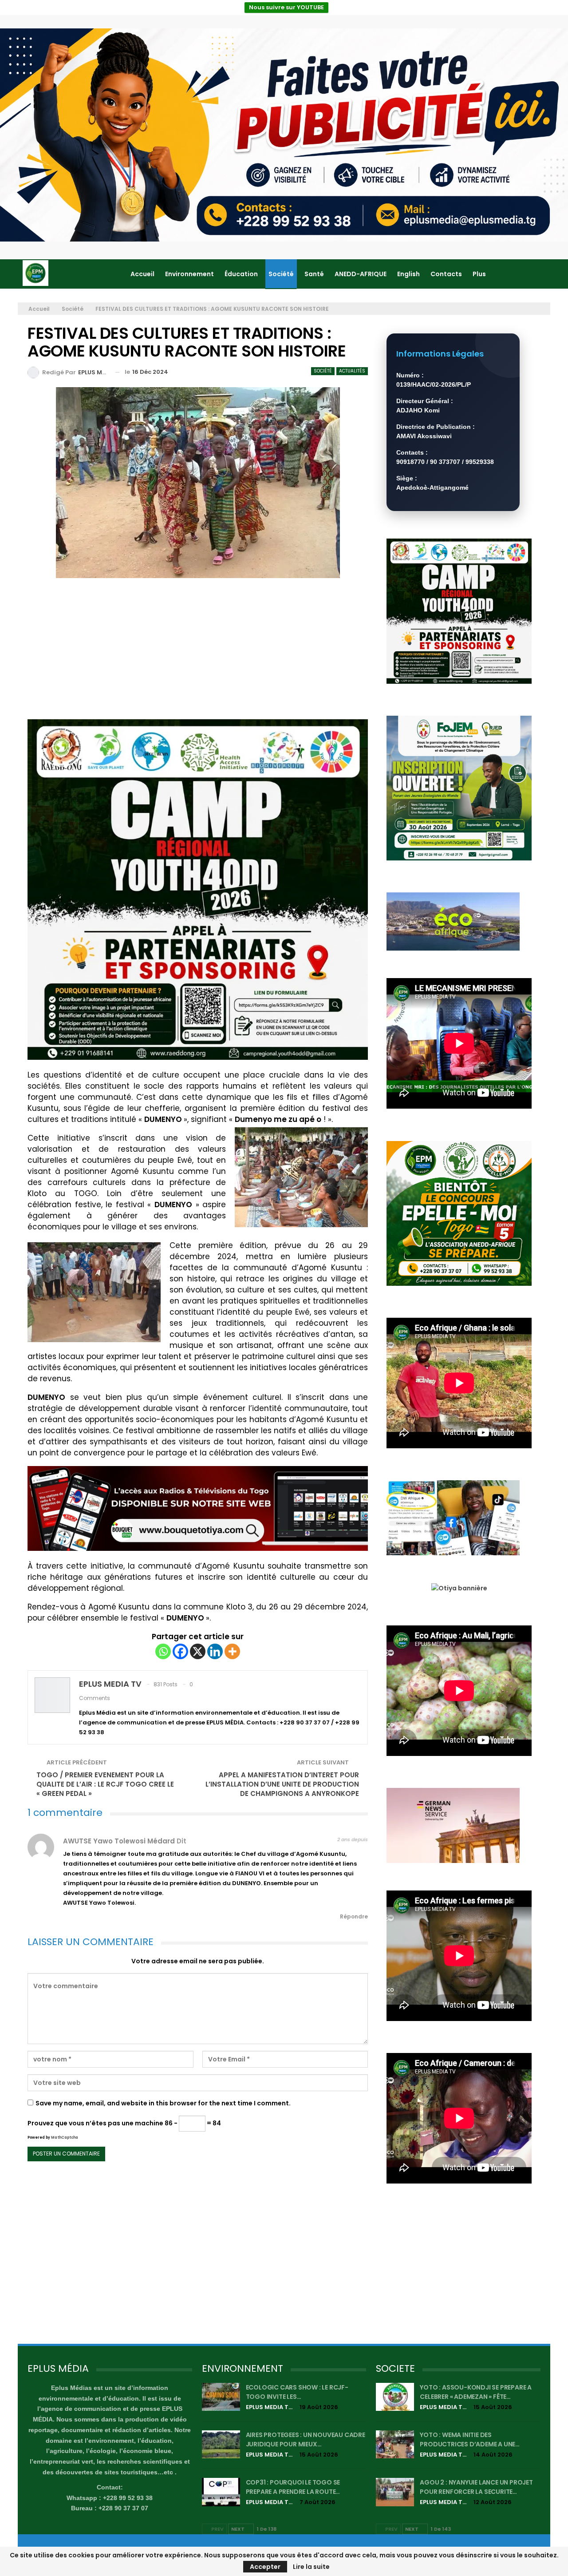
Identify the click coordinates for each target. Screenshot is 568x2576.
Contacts (446, 274)
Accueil (142, 274)
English (408, 274)
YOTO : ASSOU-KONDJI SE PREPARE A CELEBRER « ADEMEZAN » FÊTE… (476, 2392)
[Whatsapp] (163, 1651)
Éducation (241, 274)
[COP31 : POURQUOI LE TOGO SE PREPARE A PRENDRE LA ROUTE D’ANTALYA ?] (221, 2492)
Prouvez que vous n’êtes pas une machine (95, 2123)
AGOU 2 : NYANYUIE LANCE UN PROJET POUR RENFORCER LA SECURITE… (476, 2487)
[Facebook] (180, 1651)
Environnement (189, 274)
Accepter (265, 2567)
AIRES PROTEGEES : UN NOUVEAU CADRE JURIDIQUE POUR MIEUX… (306, 2439)
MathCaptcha (65, 2138)
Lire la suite (311, 2567)
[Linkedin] (215, 1651)
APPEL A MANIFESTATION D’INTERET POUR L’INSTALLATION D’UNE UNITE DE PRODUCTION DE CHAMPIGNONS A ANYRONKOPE (282, 1784)
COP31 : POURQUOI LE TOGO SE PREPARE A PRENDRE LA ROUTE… (293, 2487)
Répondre (353, 1916)
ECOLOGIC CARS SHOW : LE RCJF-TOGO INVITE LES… (297, 2392)
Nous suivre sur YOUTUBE (286, 7)
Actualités (352, 371)
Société (281, 274)
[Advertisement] (198, 653)
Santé (314, 274)
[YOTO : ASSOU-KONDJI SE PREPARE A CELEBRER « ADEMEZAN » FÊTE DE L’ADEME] (395, 2397)
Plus (479, 274)
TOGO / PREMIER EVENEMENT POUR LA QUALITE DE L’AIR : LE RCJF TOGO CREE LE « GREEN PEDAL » (105, 1784)
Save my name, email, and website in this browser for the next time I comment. (163, 2103)
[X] (198, 1651)
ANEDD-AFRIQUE (361, 274)
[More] (232, 1651)
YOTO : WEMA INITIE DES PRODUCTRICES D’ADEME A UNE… (470, 2439)
